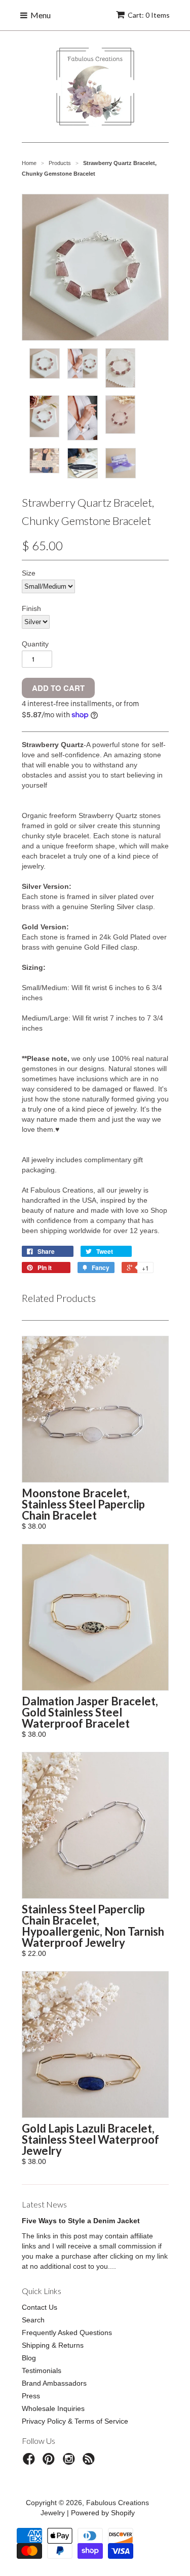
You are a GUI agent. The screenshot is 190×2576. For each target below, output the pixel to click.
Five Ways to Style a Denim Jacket (81, 2221)
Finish (31, 608)
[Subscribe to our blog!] (90, 2462)
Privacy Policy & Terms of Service (75, 2421)
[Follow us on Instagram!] (70, 2462)
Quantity (35, 644)
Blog (29, 2358)
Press (31, 2396)
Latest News (44, 2204)
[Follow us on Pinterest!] (50, 2462)
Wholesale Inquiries (53, 2408)
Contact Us (40, 2307)
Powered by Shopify (103, 2513)
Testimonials (42, 2370)
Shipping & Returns (53, 2345)
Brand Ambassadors (54, 2383)
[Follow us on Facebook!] (30, 2462)
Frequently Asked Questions (67, 2333)
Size (29, 573)
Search (33, 2320)
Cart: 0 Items (149, 15)
